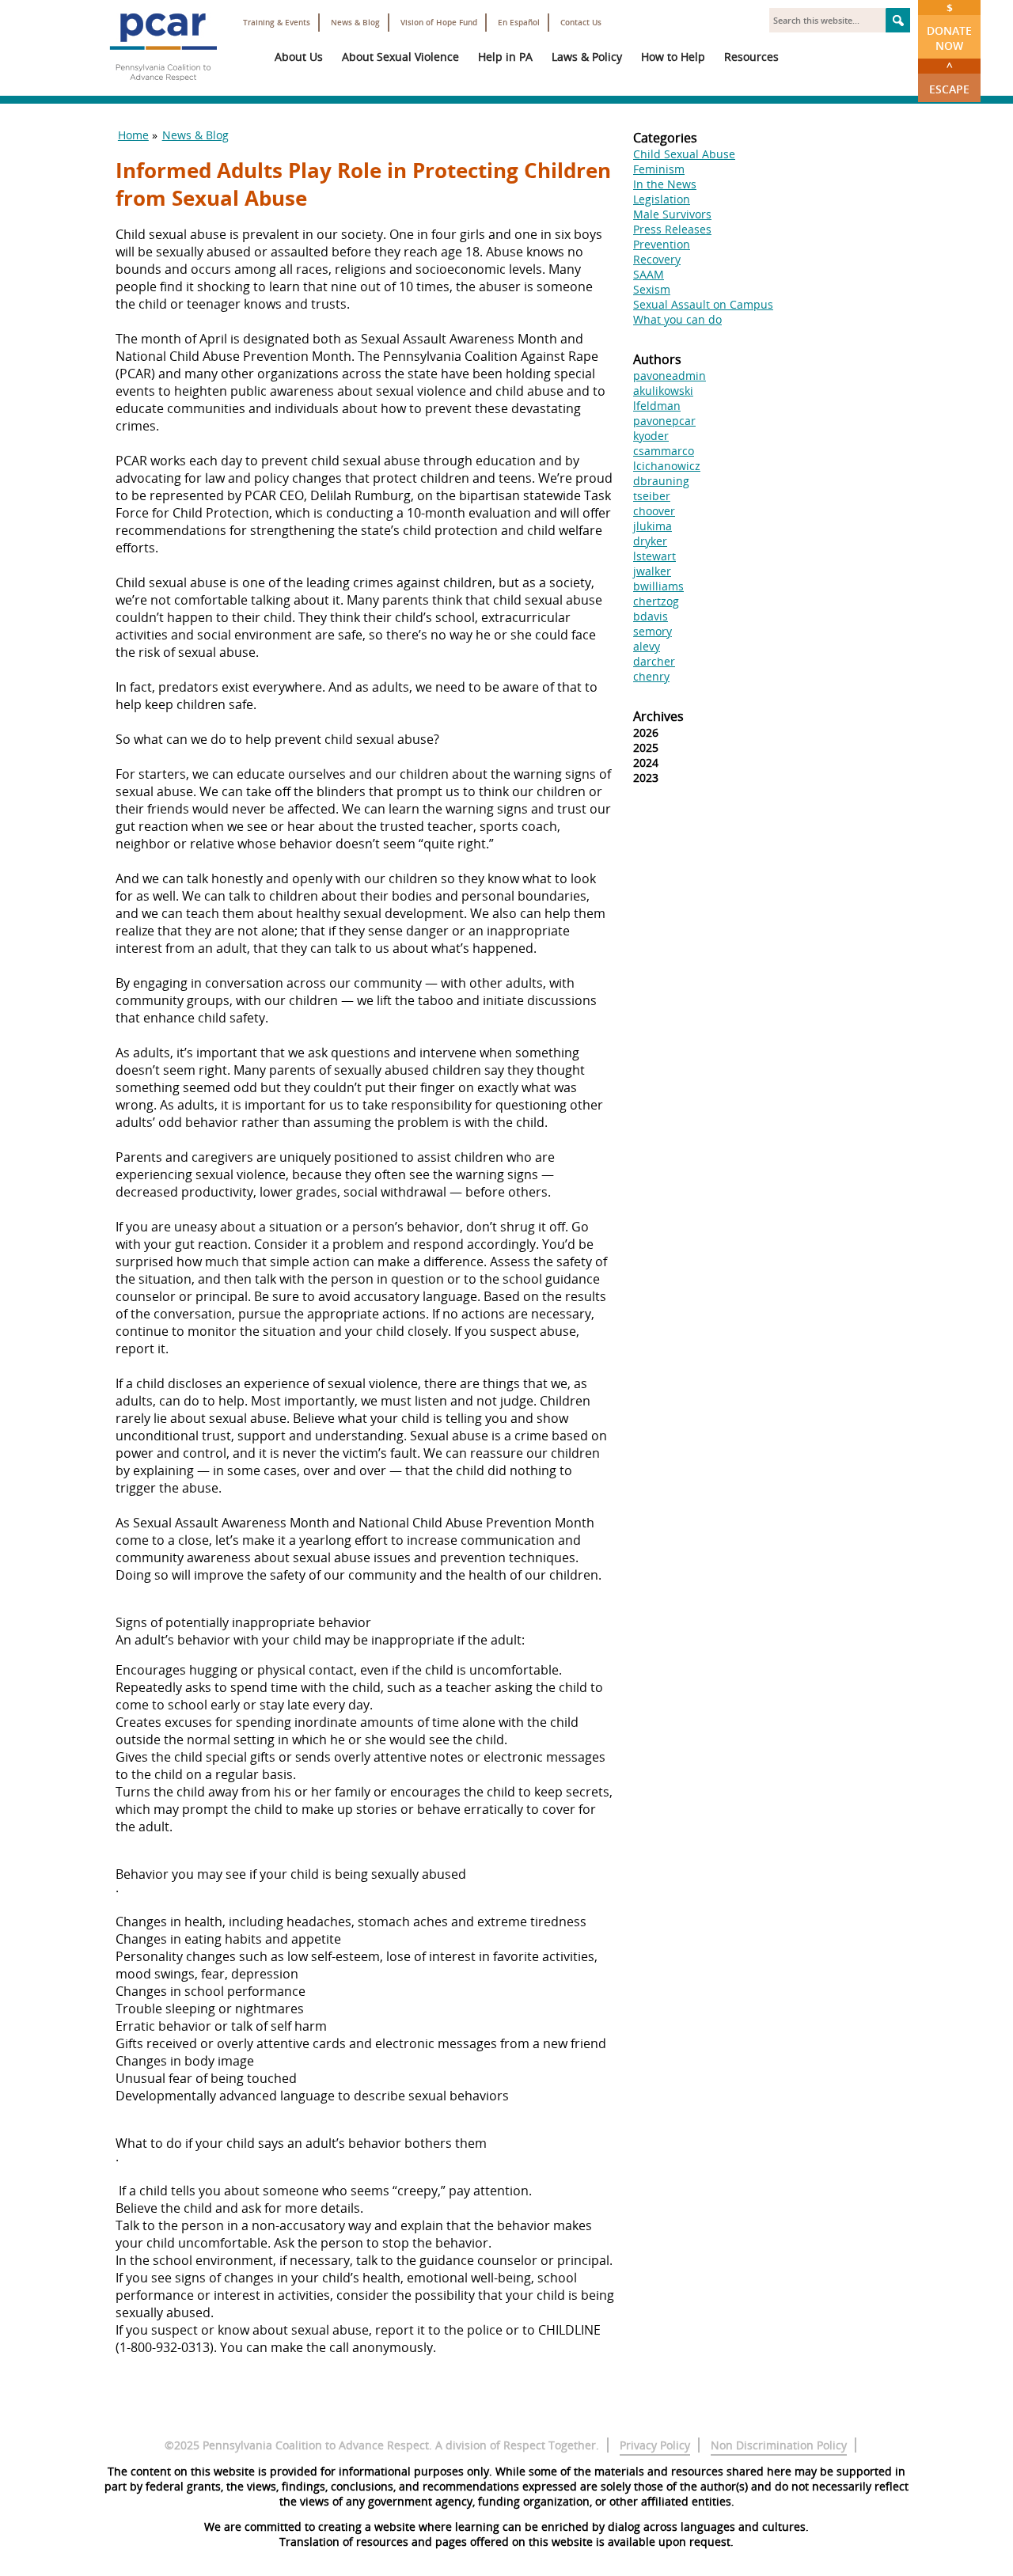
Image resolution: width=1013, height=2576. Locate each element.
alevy (647, 646)
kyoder (651, 436)
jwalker (652, 571)
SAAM (649, 274)
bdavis (651, 616)
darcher (654, 661)
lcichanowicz (667, 466)
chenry (651, 676)
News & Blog (355, 23)
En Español (519, 23)
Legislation (662, 199)
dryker (650, 541)
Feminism (659, 169)
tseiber (652, 496)
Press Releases (672, 229)
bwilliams (658, 586)
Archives (658, 716)
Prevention (662, 244)
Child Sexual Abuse (684, 154)
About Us (299, 57)
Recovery (657, 259)
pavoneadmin (670, 376)
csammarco (664, 451)
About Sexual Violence (400, 57)
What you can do (677, 319)
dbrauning (661, 481)
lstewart (654, 556)
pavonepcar (664, 421)
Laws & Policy (587, 57)
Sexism (652, 289)
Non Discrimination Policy (779, 2445)
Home (133, 135)
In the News (665, 184)
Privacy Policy (655, 2445)
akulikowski (663, 391)
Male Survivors (672, 214)
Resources (751, 57)
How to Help (673, 57)
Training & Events (277, 23)
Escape (949, 78)
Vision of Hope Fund (439, 23)
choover (654, 511)
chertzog (656, 601)
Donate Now (949, 27)
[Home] (163, 87)
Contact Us (581, 23)
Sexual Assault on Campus (703, 304)
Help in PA (505, 57)
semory (653, 631)
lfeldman (657, 406)
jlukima (653, 526)
